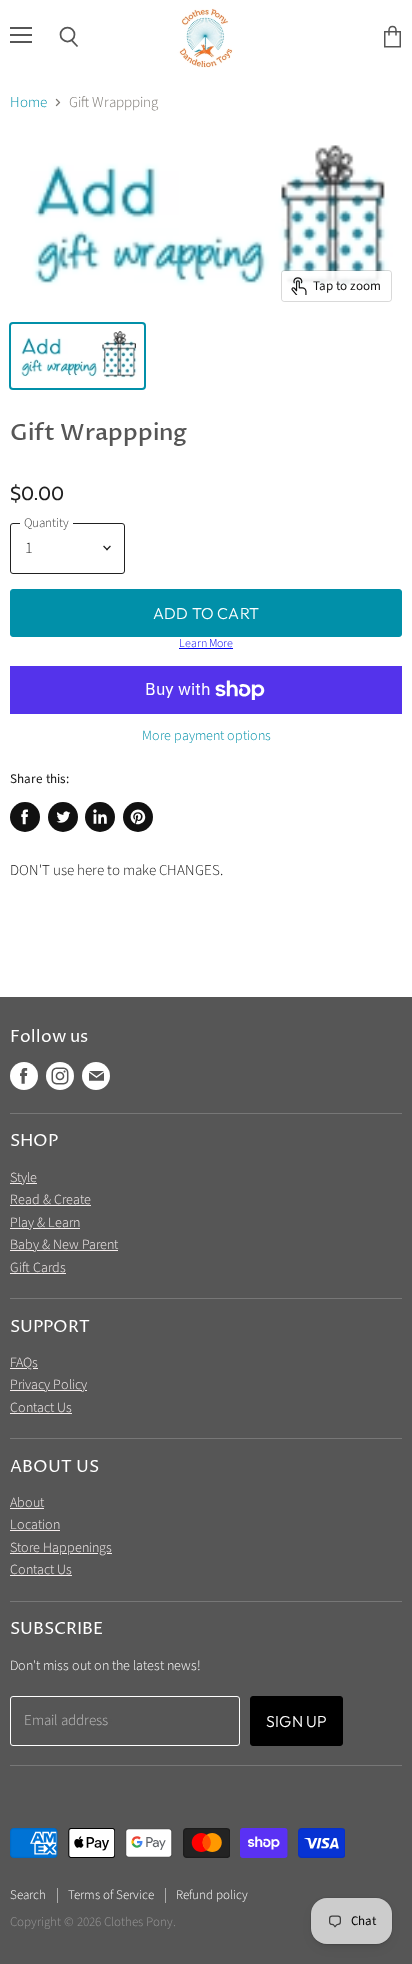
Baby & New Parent (64, 1245)
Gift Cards (38, 1268)
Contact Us (41, 1408)
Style (23, 1178)
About (27, 1503)
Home (28, 102)
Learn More (206, 644)
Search (28, 1895)
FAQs (24, 1363)
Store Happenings (61, 1548)
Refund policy (212, 1895)
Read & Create (50, 1200)
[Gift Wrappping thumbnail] (77, 356)
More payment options (206, 736)
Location (35, 1525)
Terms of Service (111, 1895)
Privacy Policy (48, 1385)
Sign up (296, 1721)
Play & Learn (45, 1223)
